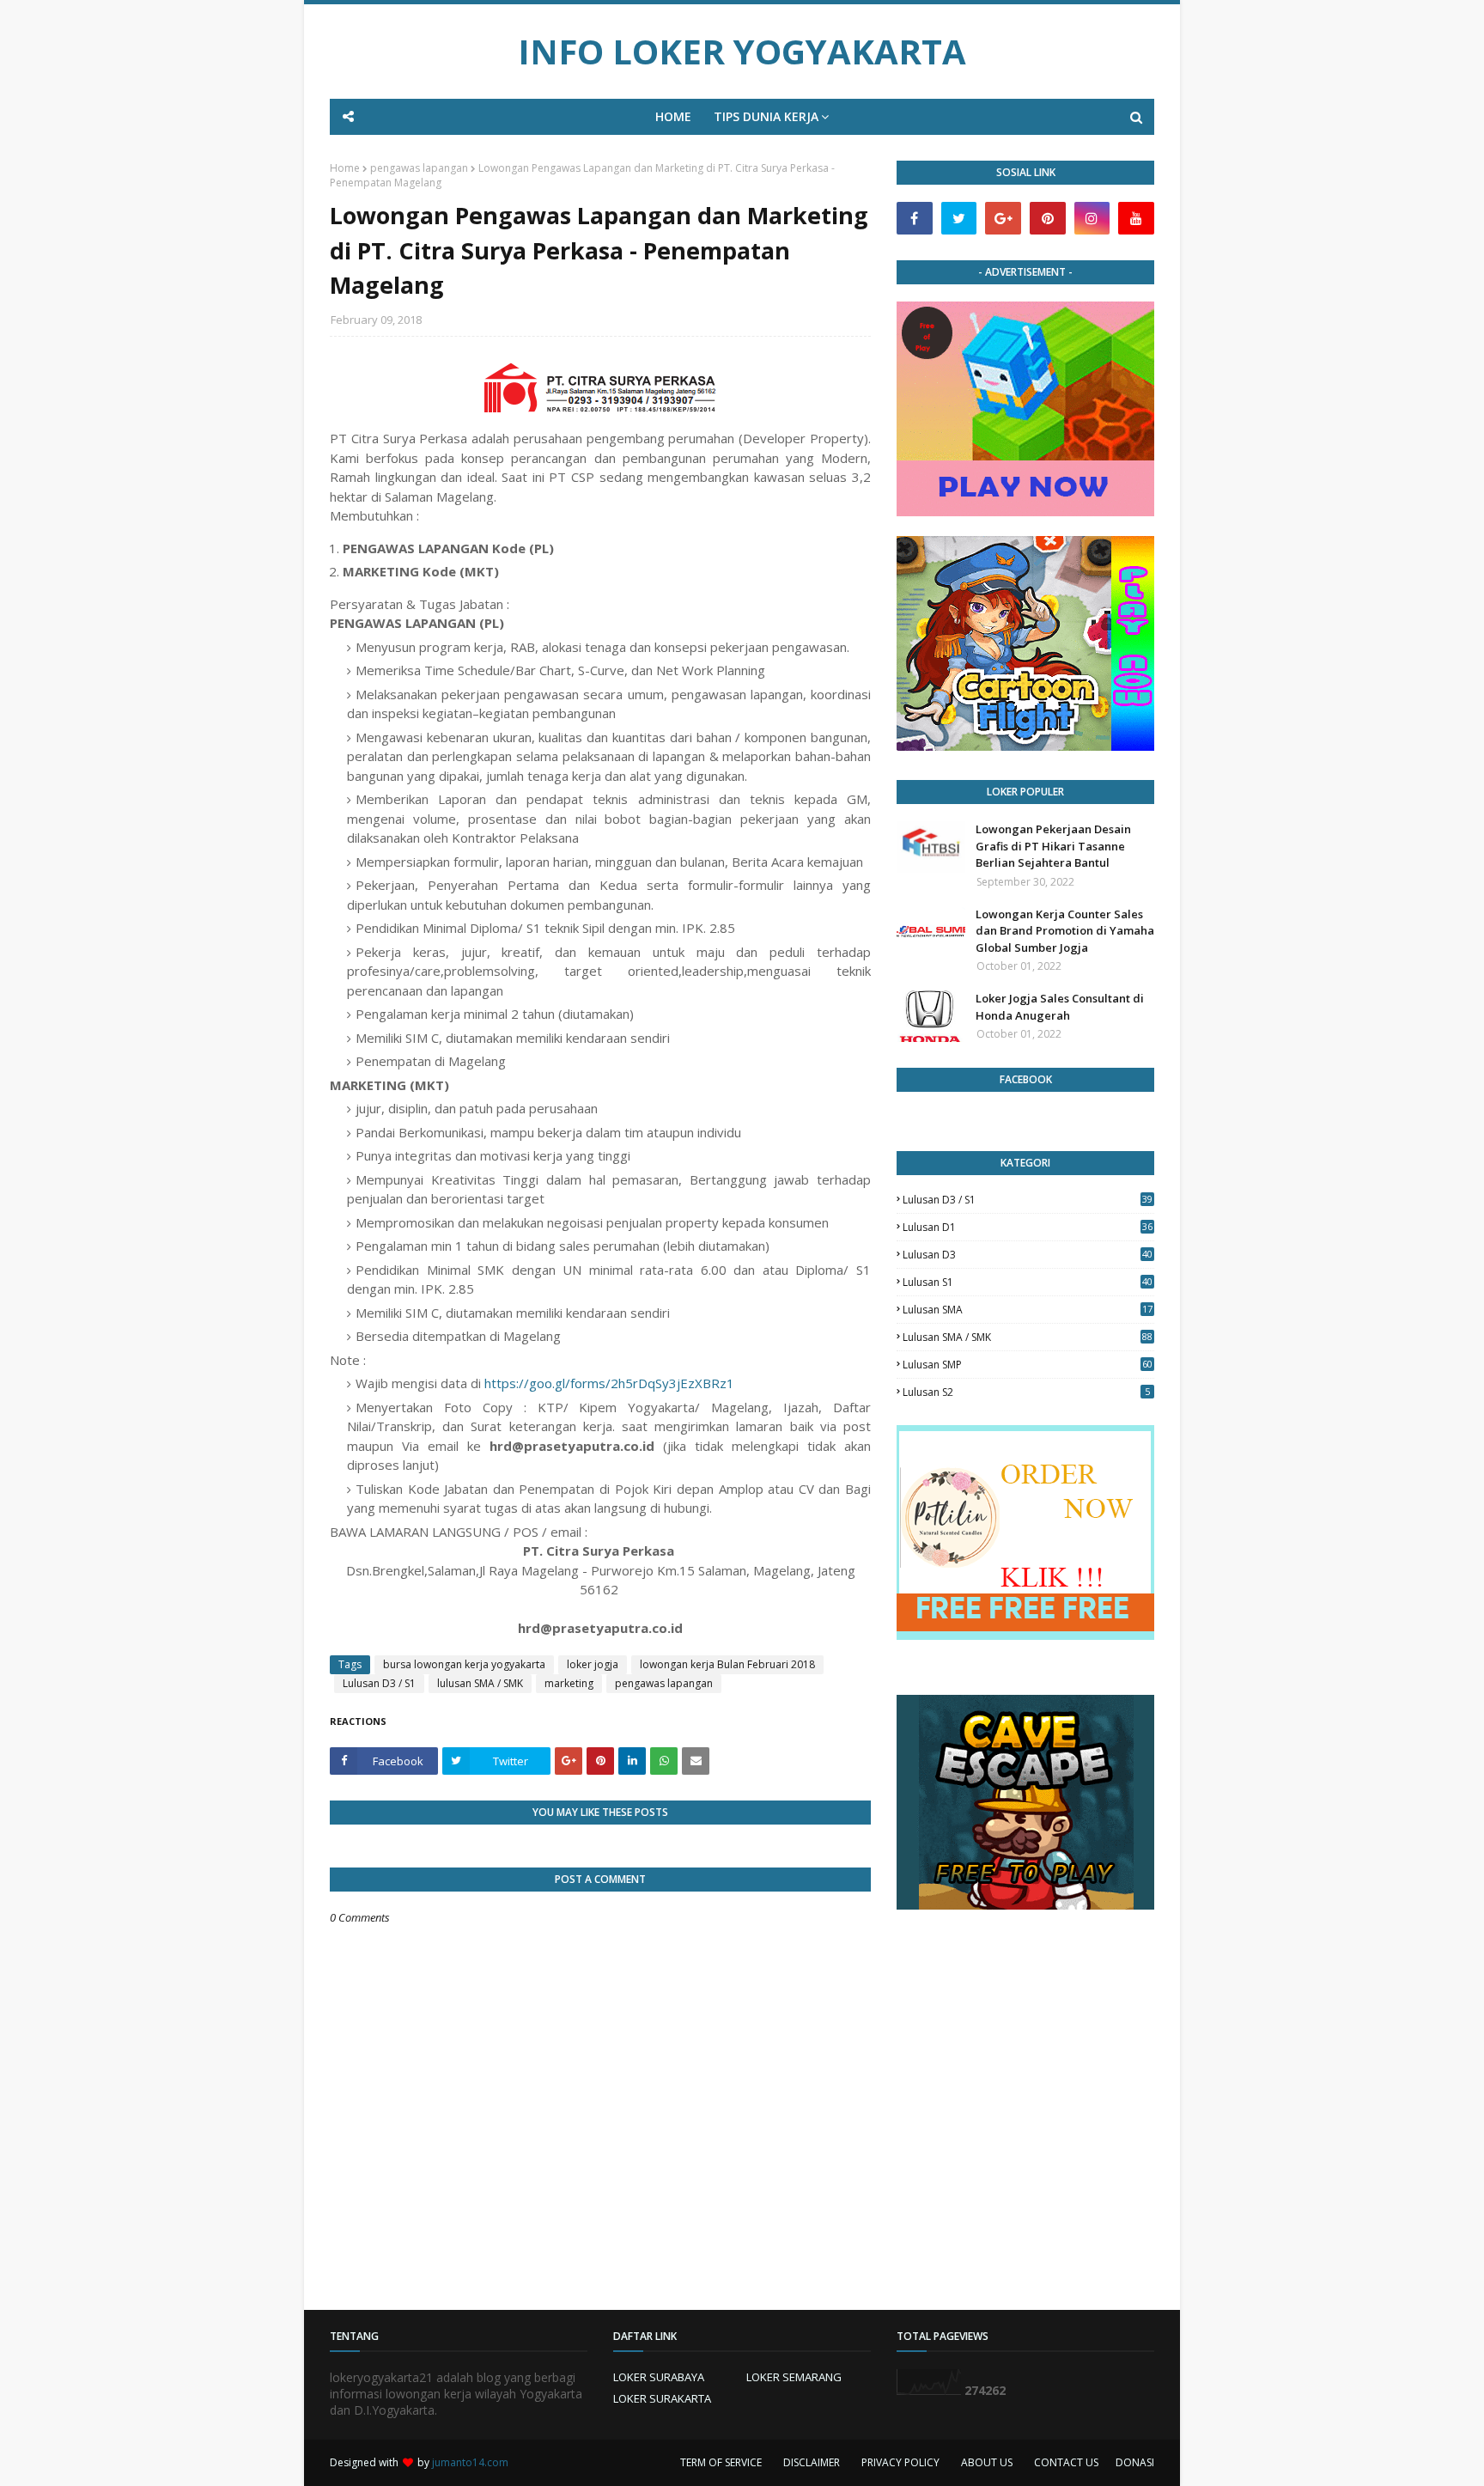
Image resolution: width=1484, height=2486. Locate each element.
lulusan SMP (1028, 1365)
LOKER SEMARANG (794, 2377)
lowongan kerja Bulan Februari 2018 (727, 1664)
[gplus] (1003, 218)
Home (345, 168)
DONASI (1135, 2462)
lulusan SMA (1028, 1310)
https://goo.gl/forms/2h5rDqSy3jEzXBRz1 (609, 1383)
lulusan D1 (1028, 1227)
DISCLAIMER (812, 2462)
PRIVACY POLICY (900, 2462)
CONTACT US (1066, 2462)
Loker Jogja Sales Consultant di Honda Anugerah (1060, 1007)
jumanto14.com (470, 2462)
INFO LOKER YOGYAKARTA (742, 51)
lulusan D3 (1028, 1255)
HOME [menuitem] (673, 116)
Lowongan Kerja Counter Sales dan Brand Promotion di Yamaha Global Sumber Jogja (1065, 931)
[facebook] (915, 218)
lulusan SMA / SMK (480, 1683)
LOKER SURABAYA (659, 2377)
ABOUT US (987, 2462)
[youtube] (1136, 218)
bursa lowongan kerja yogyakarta (464, 1664)
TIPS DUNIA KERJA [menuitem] (766, 116)
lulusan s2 (1026, 1392)
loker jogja (593, 1664)
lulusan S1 (1028, 1282)
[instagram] (1092, 218)
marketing (569, 1683)
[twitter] (959, 218)
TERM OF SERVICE (721, 2462)
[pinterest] (1048, 218)
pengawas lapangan (419, 168)
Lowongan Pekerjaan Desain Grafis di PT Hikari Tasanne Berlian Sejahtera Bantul (1053, 846)
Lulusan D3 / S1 (379, 1683)
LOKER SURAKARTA (662, 2398)
